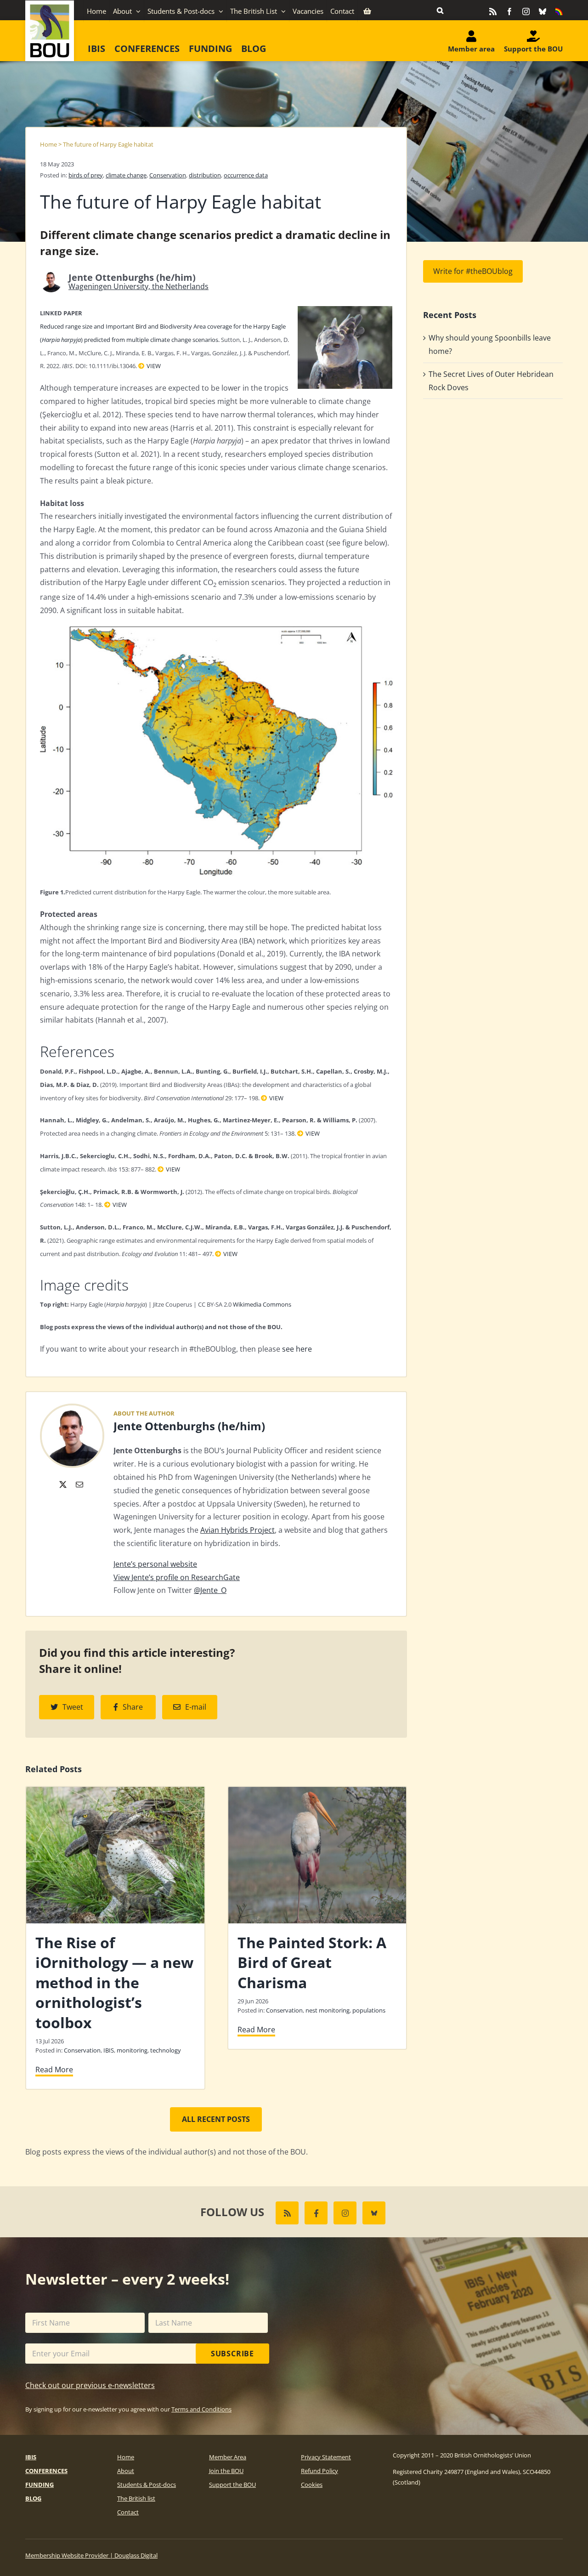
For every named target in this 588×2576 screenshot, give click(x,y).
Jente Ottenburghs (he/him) (189, 1426)
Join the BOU (226, 2471)
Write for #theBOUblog (473, 271)
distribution (205, 175)
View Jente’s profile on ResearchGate (177, 1577)
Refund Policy (319, 2471)
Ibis (31, 2457)
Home (48, 144)
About (126, 2471)
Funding (40, 2485)
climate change (126, 175)
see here (297, 1349)
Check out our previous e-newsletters (90, 2385)
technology (166, 2050)
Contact (128, 2512)
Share (133, 1707)
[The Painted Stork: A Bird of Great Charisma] (317, 1792)
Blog (33, 2498)
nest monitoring (328, 2010)
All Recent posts (216, 2119)
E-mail (196, 1707)
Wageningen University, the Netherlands (139, 286)
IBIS (109, 2050)
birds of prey (86, 175)
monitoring (132, 2050)
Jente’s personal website (155, 1564)
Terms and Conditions (201, 2409)
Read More (54, 2070)
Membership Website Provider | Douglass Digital (91, 2555)
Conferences (46, 2471)
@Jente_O (210, 1590)
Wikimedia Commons (262, 1304)
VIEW (154, 366)
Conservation (168, 175)
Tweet (73, 1707)
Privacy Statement (326, 2457)
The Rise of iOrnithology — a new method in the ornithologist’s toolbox (114, 1982)
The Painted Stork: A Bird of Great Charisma (312, 1962)
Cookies (312, 2485)
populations (369, 2010)
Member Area (228, 2457)
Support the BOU (232, 2485)
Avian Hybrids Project (237, 1530)
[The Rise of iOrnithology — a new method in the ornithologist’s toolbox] (115, 1792)
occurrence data (246, 175)
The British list (136, 2498)
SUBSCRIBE (232, 2354)
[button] (440, 10)
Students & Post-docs (147, 2485)
